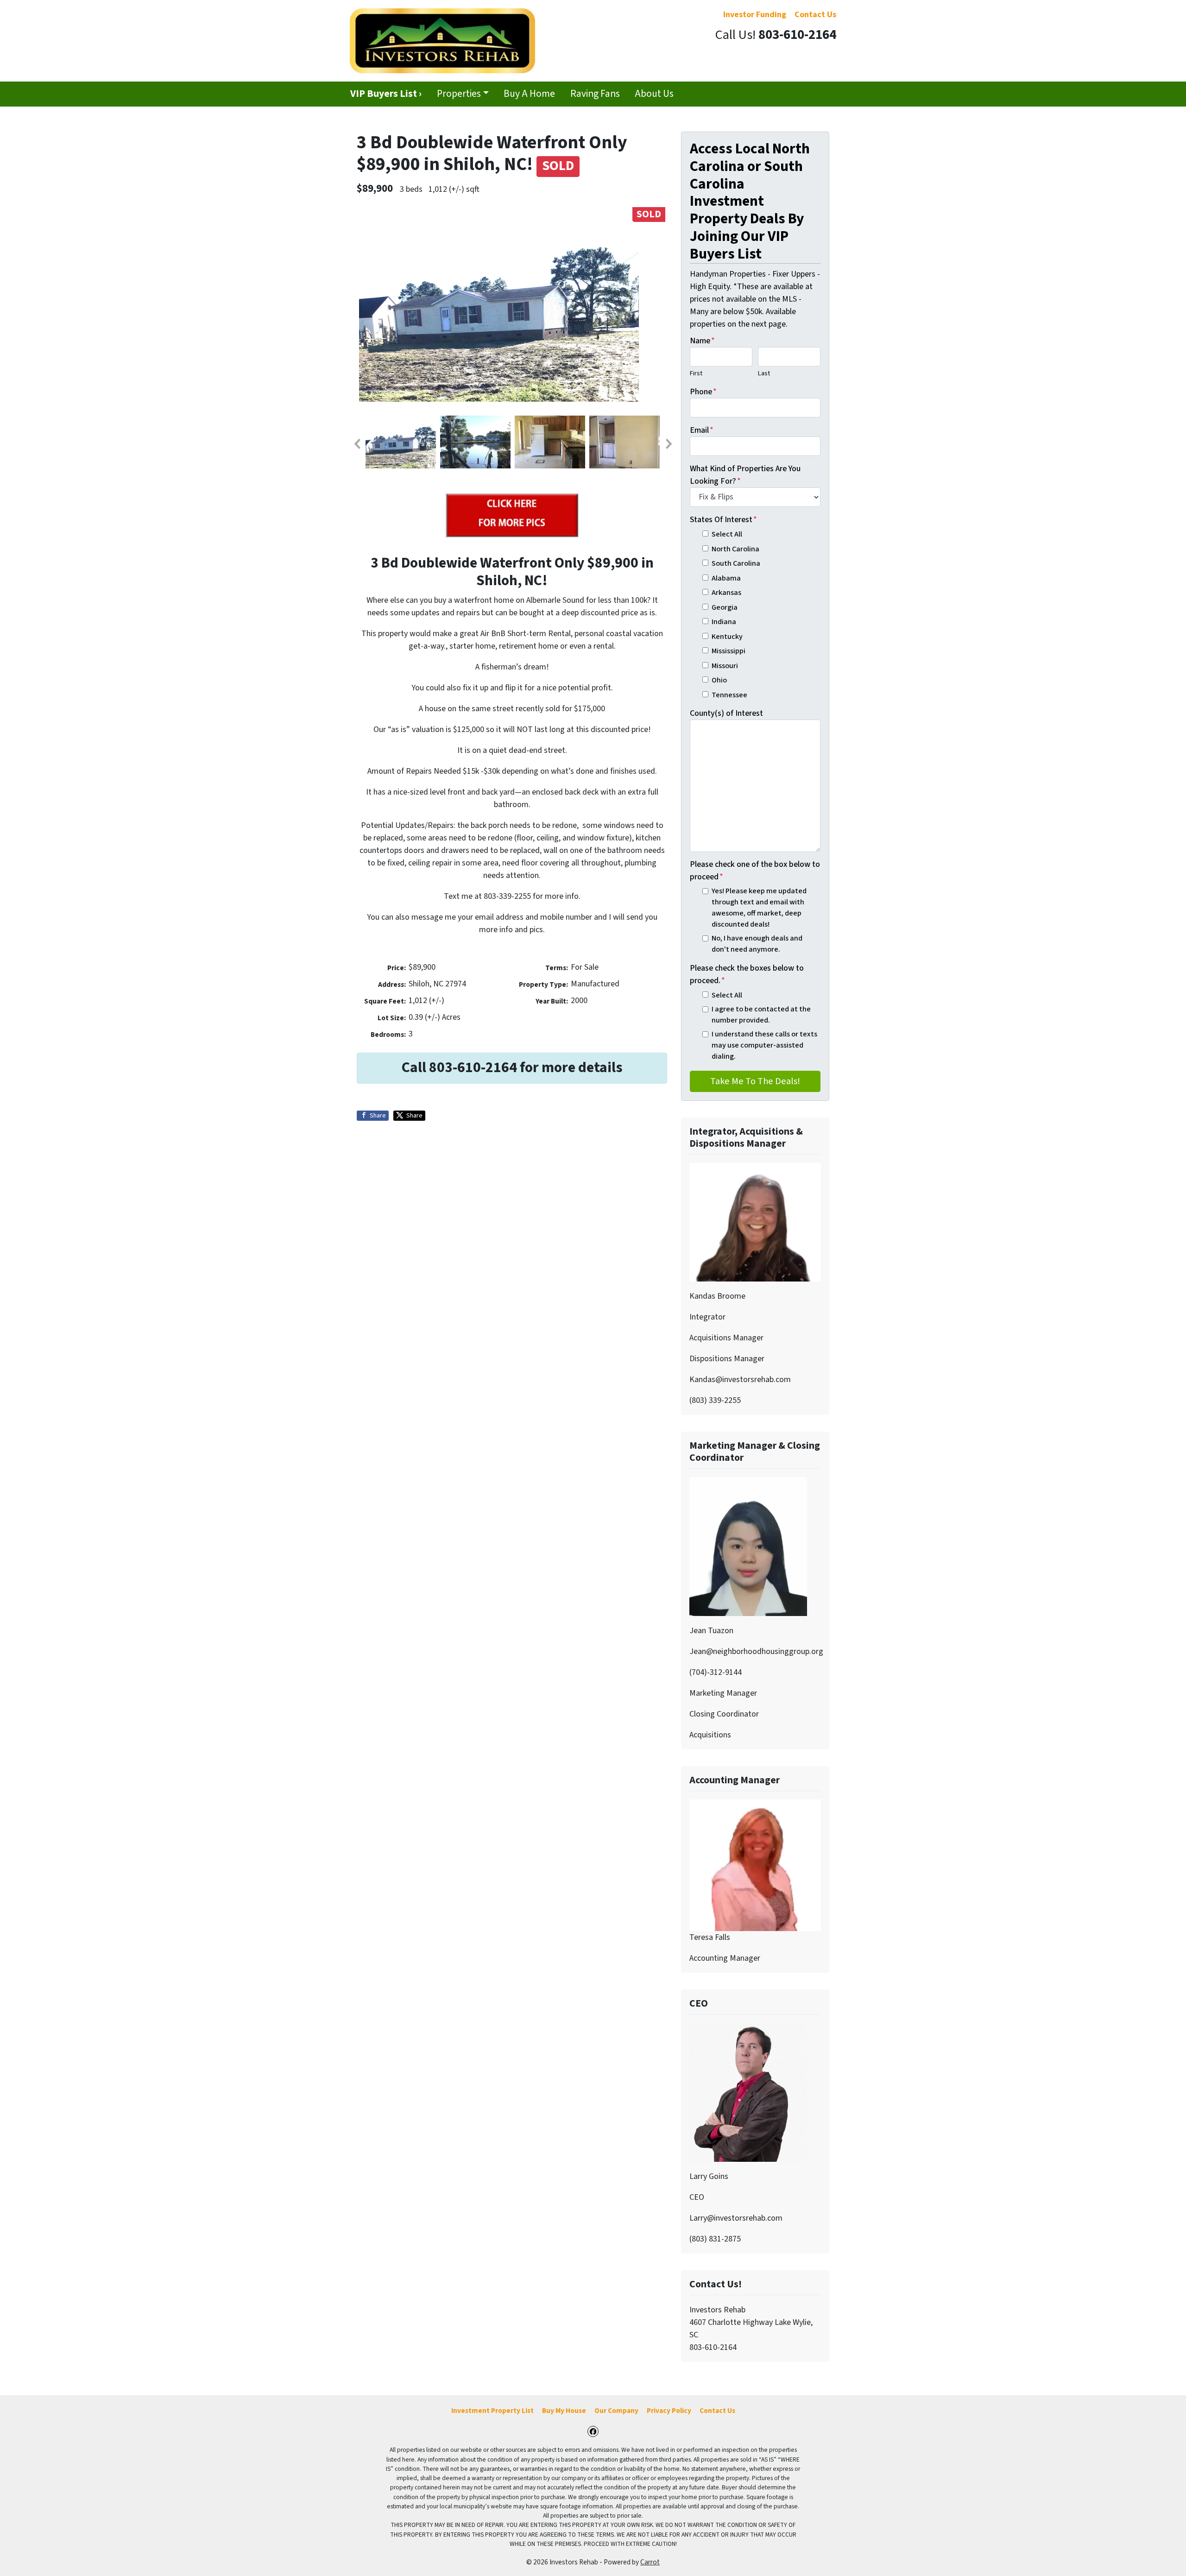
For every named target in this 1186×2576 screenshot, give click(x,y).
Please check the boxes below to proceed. (747, 974)
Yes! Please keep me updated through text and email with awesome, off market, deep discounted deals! (759, 908)
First (696, 373)
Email (702, 430)
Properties (459, 94)
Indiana (724, 622)
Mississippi (729, 651)
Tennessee (729, 695)
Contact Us (717, 2411)
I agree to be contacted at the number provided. (761, 1014)
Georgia (725, 607)
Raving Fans (595, 94)
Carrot (650, 2562)
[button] (357, 444)
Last (764, 373)
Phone (703, 392)
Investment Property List (492, 2411)
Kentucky (727, 636)
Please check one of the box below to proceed (755, 871)
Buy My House (564, 2411)
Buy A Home (529, 94)
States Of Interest (723, 520)
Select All (727, 534)
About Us (654, 94)
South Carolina (736, 563)
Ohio (719, 680)
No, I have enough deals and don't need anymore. (757, 944)
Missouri (725, 666)
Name (702, 341)
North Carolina (735, 549)
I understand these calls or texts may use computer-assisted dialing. (764, 1045)
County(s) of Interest (726, 713)
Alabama (726, 578)
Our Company (616, 2411)
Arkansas (726, 592)
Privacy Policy (669, 2411)
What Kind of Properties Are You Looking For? (745, 475)
